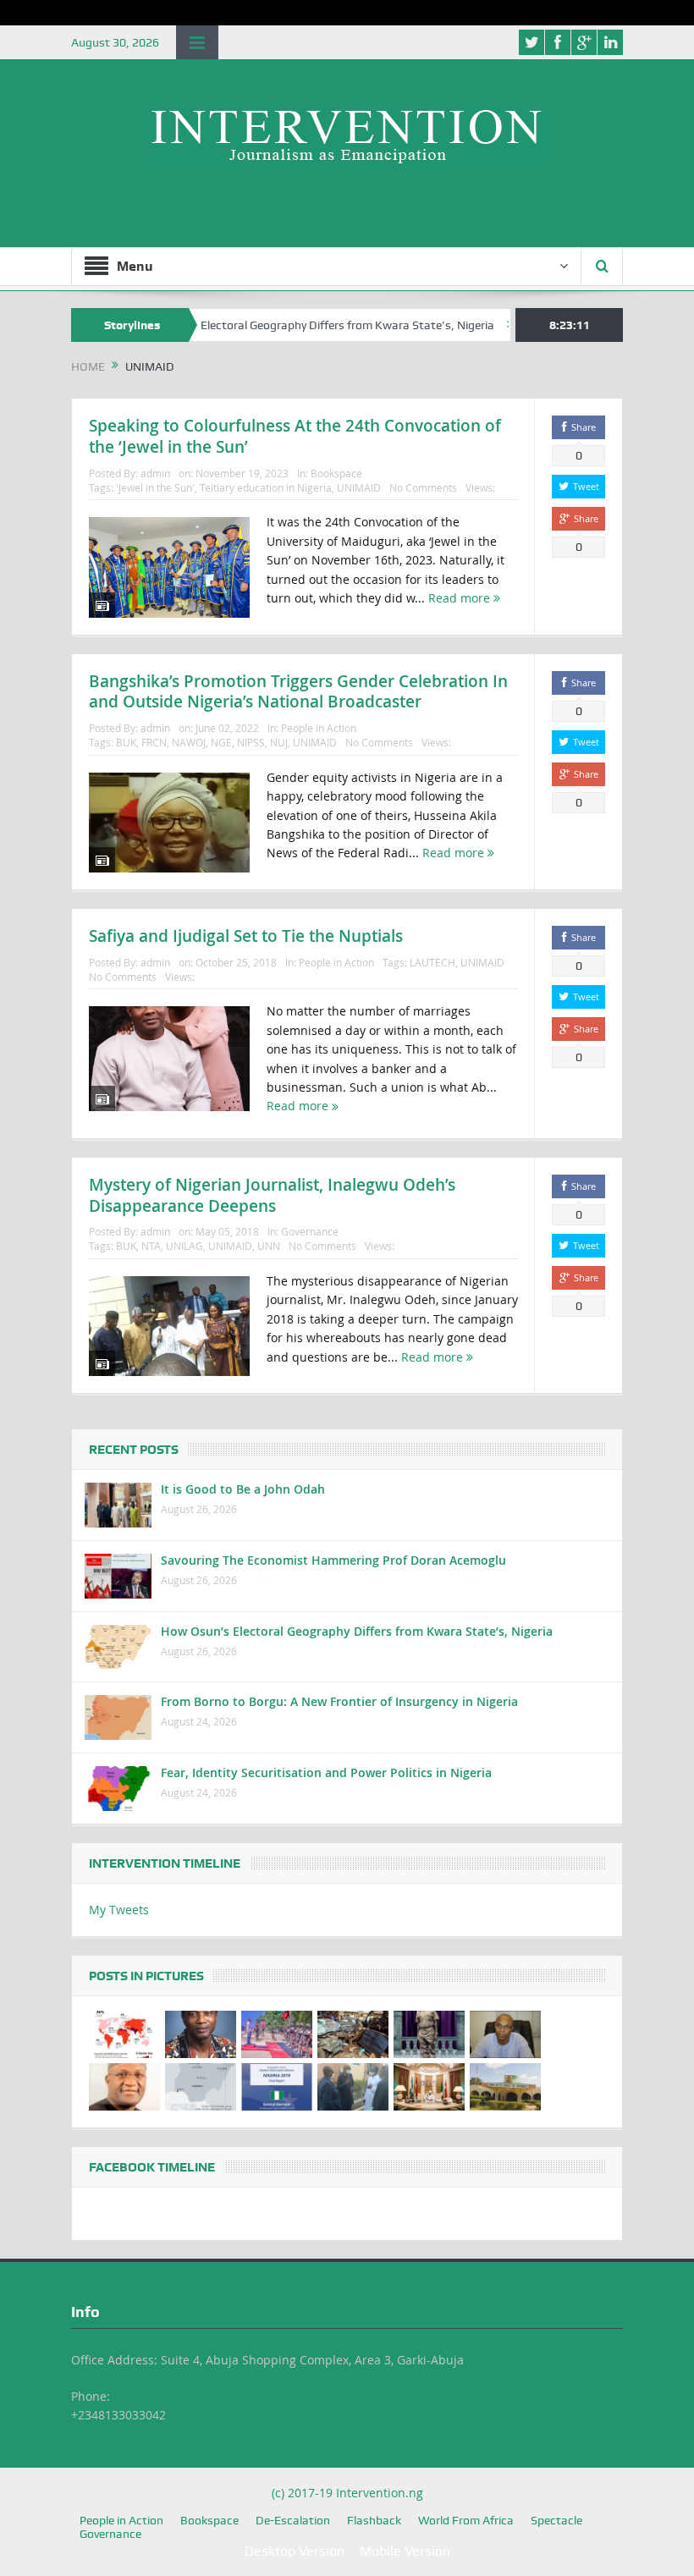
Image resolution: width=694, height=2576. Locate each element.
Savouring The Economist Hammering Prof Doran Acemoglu (333, 1560)
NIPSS (251, 742)
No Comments (423, 487)
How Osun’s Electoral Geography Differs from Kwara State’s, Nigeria (273, 325)
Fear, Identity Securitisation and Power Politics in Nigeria (326, 1772)
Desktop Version (295, 2551)
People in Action (319, 728)
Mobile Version (405, 2551)
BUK (126, 742)
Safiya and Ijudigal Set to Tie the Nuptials (246, 936)
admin (155, 473)
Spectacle (556, 2520)
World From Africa (466, 2520)
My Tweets (119, 1910)
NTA (151, 1246)
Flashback (374, 2520)
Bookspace (336, 473)
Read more (461, 598)
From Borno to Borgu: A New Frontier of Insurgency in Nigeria (339, 1701)
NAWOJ (189, 742)
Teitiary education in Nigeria (266, 487)
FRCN (154, 742)
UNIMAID (359, 487)
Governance (310, 1231)
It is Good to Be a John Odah (243, 1489)
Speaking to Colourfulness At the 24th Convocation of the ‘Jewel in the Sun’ (295, 436)
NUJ (279, 742)
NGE (221, 742)
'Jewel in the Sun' (155, 487)
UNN (269, 1246)
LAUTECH (432, 962)
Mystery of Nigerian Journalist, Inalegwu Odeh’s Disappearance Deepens (272, 1195)
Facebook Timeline (152, 2167)
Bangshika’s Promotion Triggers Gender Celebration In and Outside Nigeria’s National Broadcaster (298, 692)
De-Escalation (293, 2520)
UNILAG (185, 1246)
